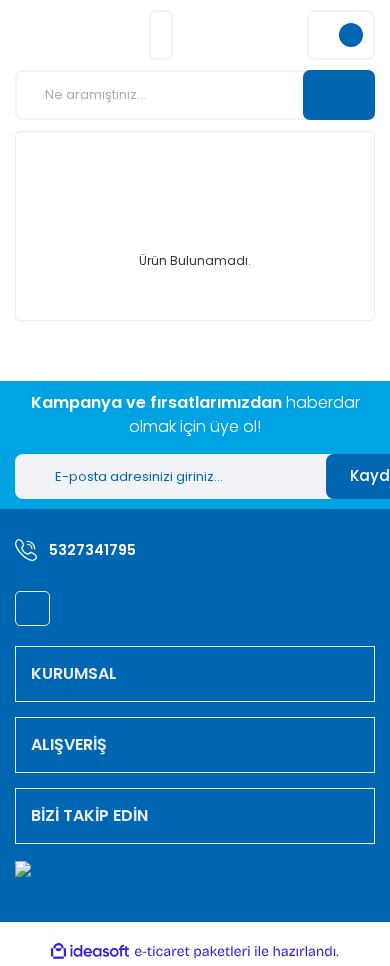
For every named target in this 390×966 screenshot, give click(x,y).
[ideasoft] (90, 952)
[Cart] (341, 35)
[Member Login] (161, 35)
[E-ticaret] (192, 952)
